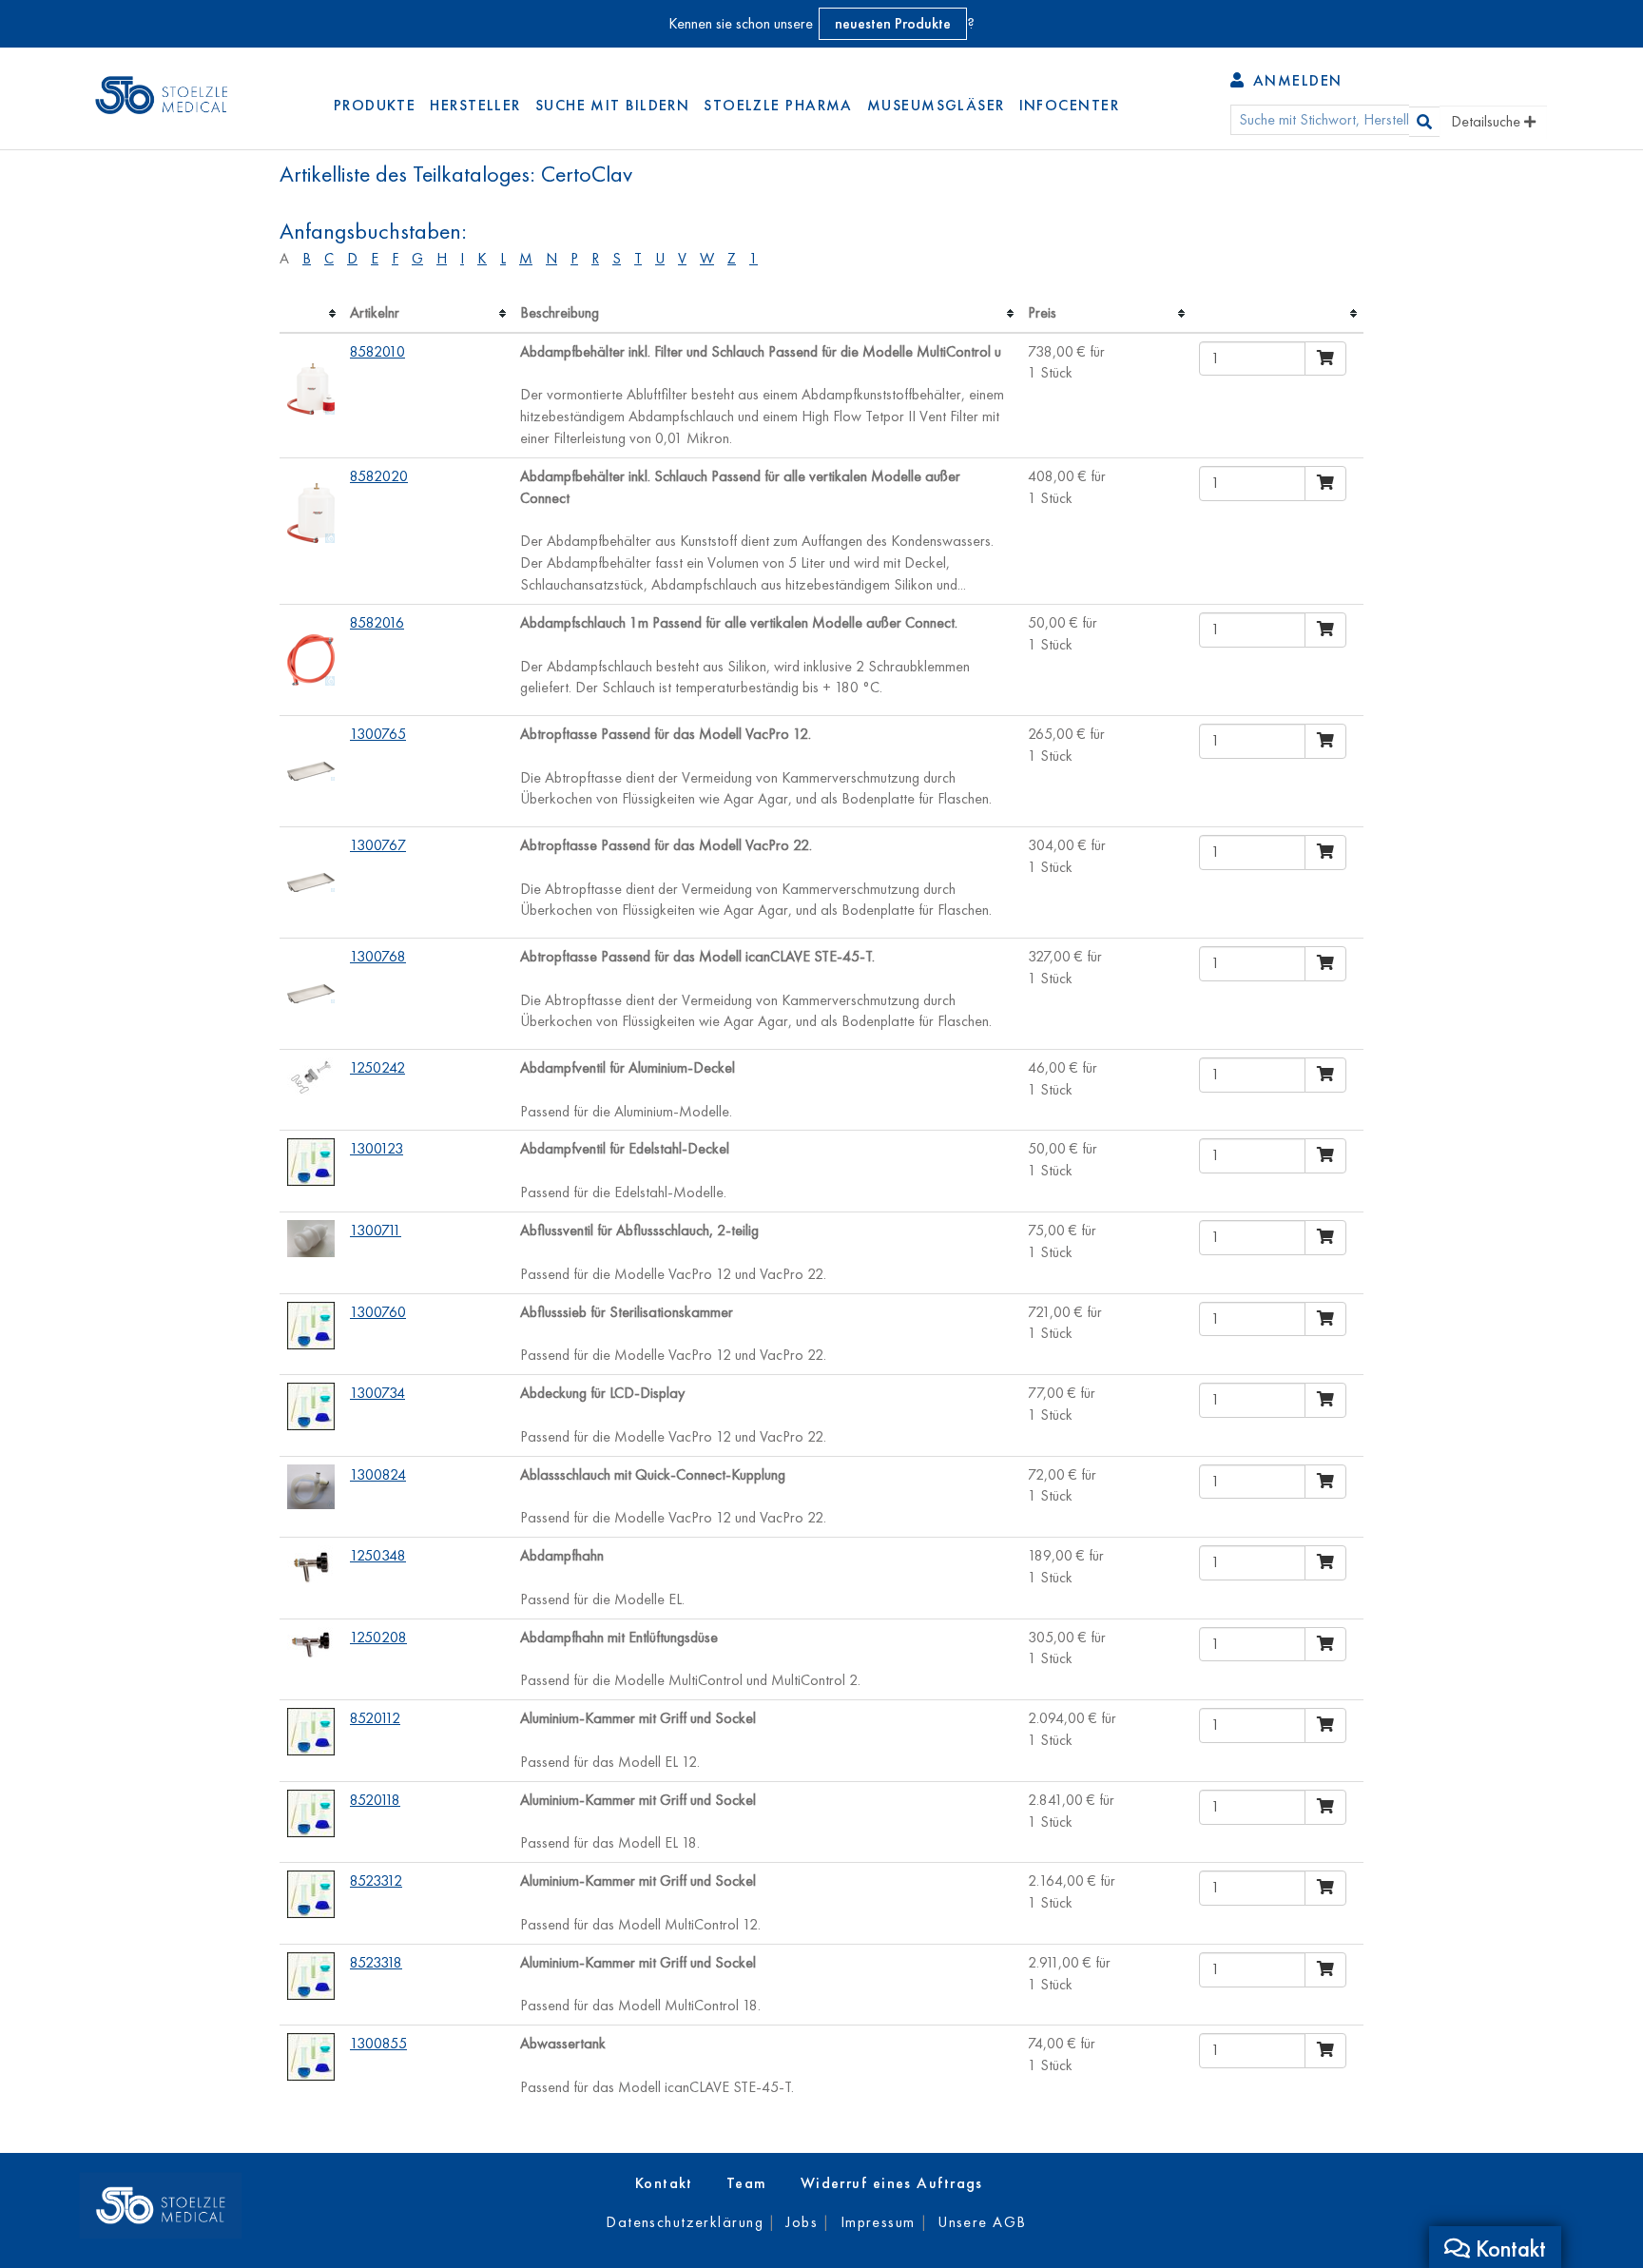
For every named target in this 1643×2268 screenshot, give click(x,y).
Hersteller (475, 105)
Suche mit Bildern (612, 105)
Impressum (878, 2222)
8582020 (379, 476)
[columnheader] (311, 314)
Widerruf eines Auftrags (892, 2183)
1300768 (378, 956)
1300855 (378, 2043)
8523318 (376, 1962)
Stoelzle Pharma (778, 105)
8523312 (376, 1880)
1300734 (377, 1393)
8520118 (375, 1800)
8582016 (377, 622)
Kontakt (664, 2183)
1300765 (378, 734)
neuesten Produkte (893, 23)
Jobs (802, 2222)
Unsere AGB (982, 2222)
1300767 (378, 845)
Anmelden (1295, 80)
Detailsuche (1488, 121)
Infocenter (1069, 105)
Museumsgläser (936, 105)
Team (747, 2183)
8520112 (375, 1718)
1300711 (376, 1230)
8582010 (377, 351)
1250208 (378, 1637)
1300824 (378, 1474)
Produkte (375, 105)
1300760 (378, 1312)
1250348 (378, 1555)
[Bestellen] (1325, 359)
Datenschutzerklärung (685, 2222)
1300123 (377, 1148)
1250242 (377, 1067)
